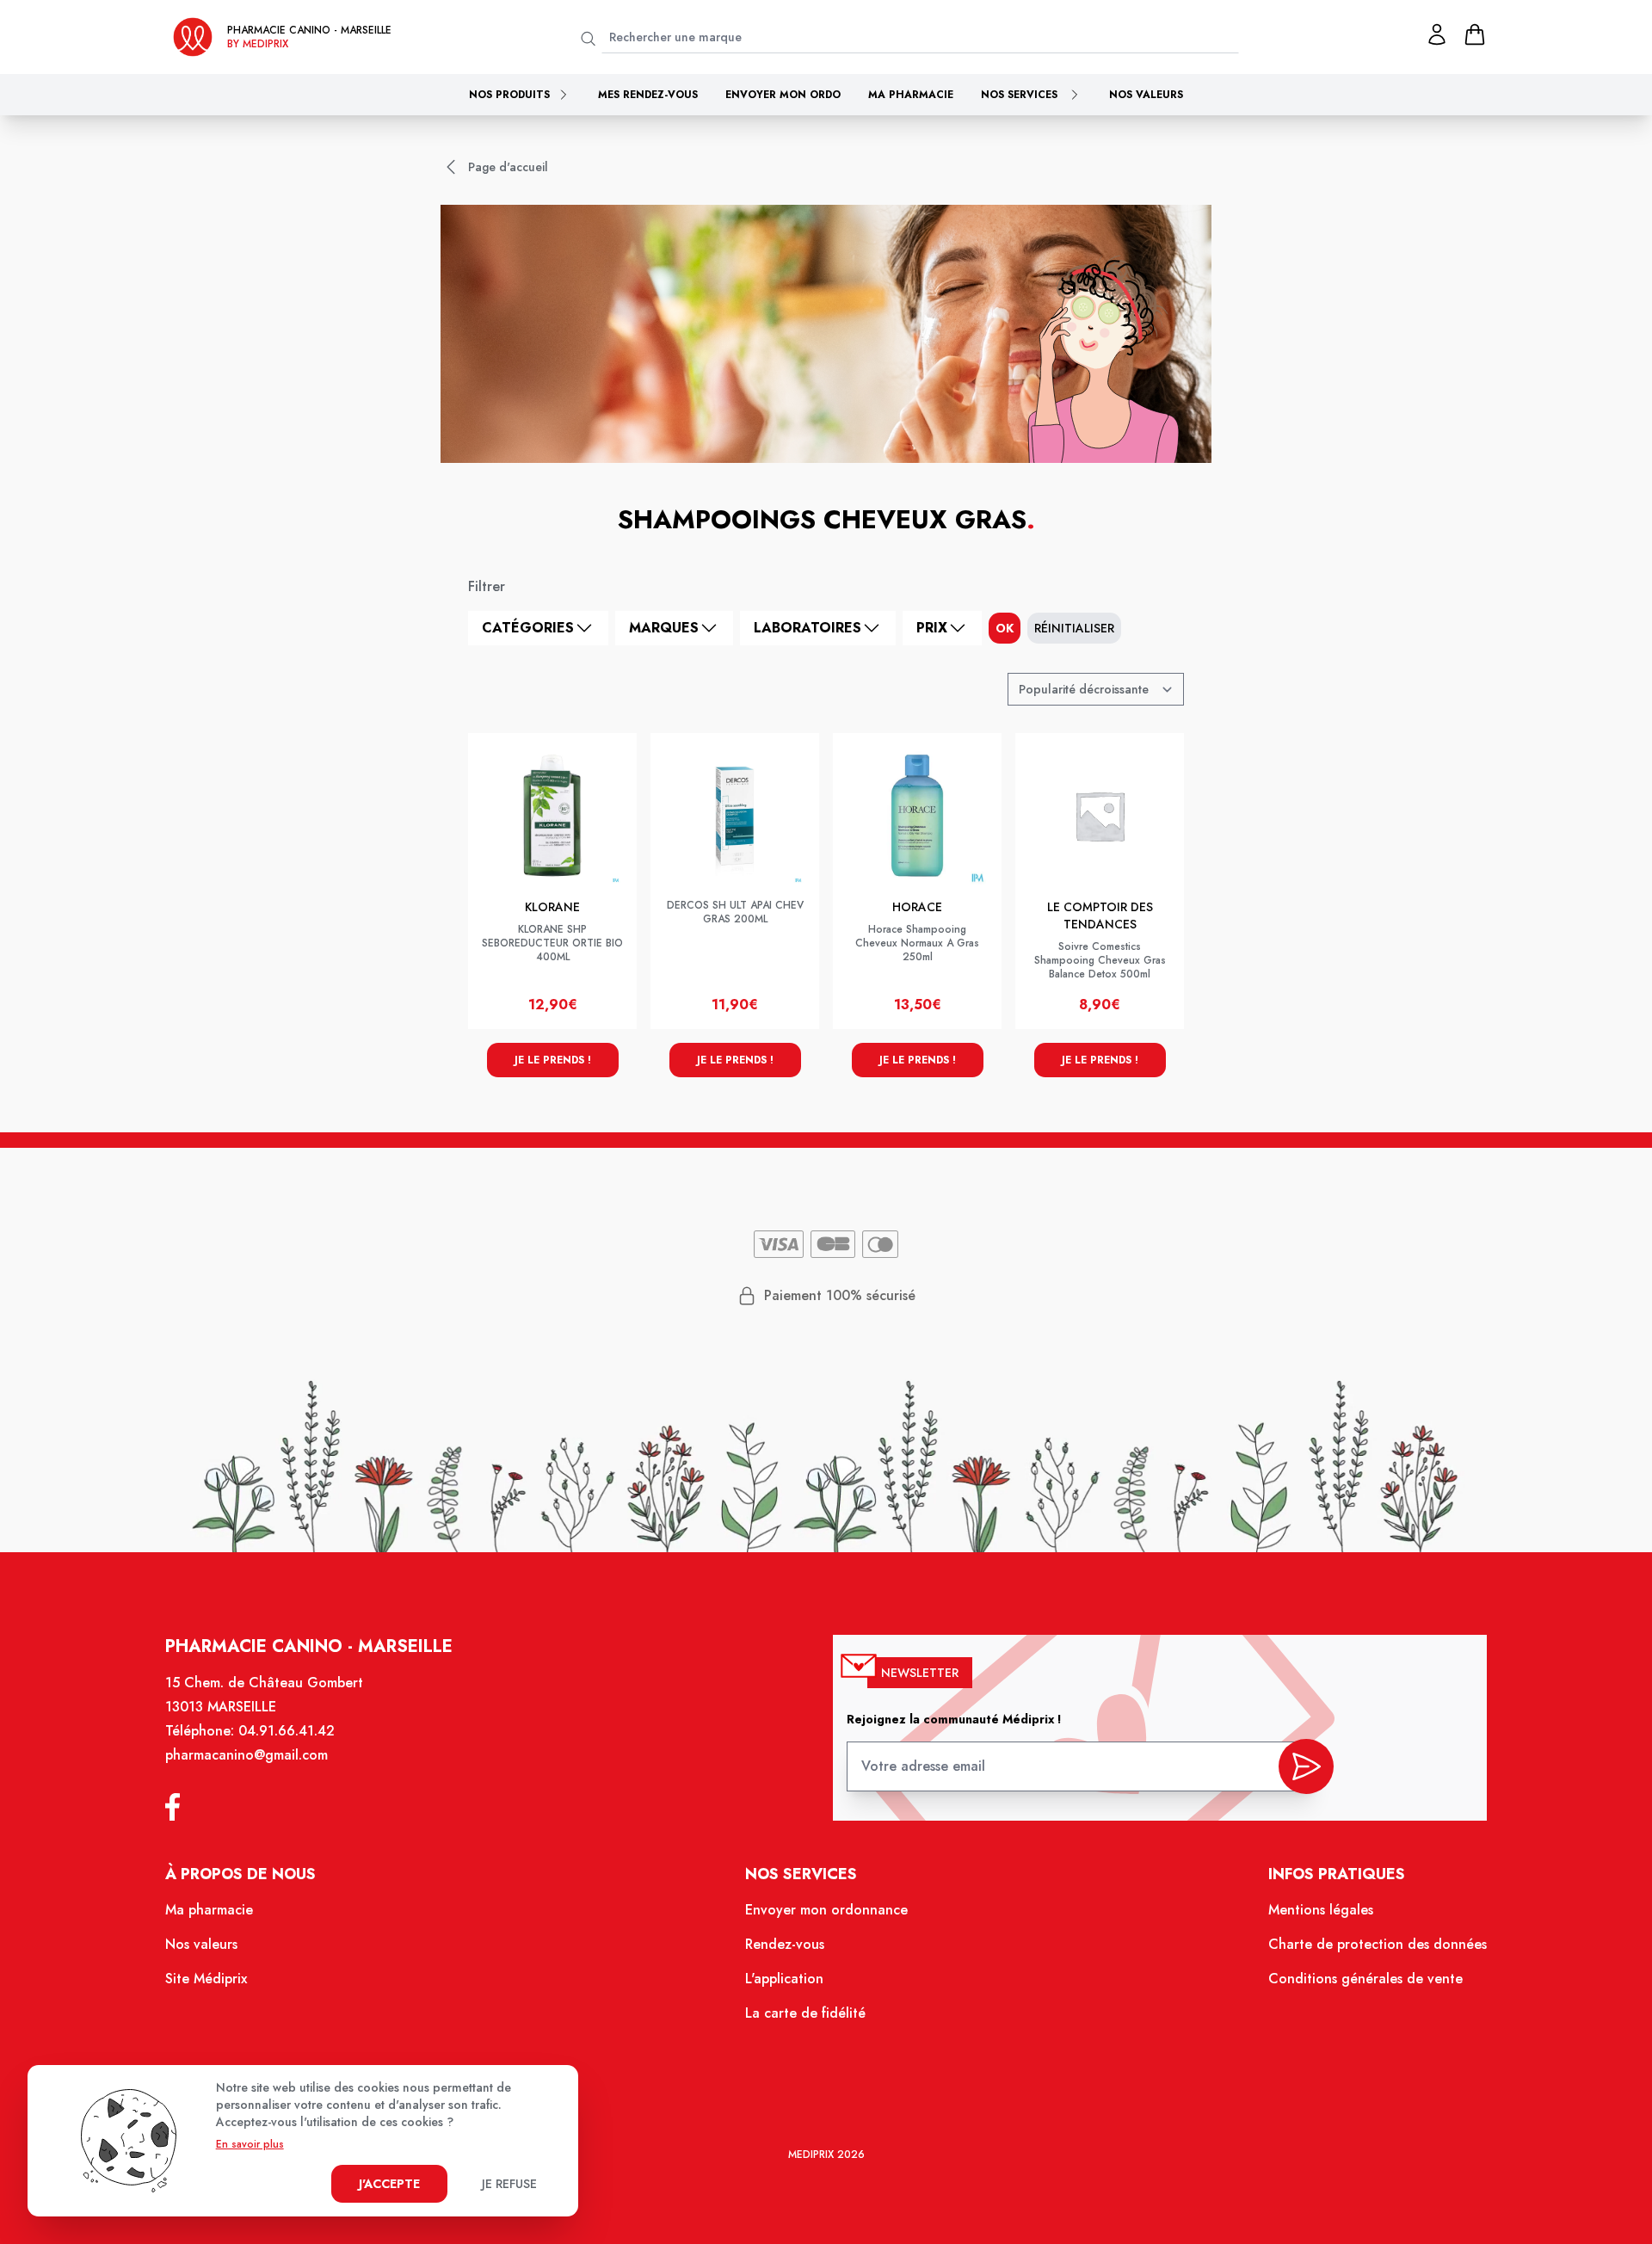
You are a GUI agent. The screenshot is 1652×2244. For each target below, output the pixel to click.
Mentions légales (1321, 1910)
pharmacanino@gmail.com (247, 1755)
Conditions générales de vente (1365, 1979)
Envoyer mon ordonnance (826, 1910)
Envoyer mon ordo (783, 95)
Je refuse (509, 2184)
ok (1005, 628)
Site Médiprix (206, 1979)
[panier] (1475, 34)
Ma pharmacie (911, 95)
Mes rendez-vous (648, 95)
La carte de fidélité (805, 2013)
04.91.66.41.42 (287, 1731)
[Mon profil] (1437, 34)
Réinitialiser (1074, 628)
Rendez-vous (785, 1944)
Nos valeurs (1146, 95)
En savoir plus (250, 2144)
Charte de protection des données (1378, 1944)
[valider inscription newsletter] (1306, 1766)
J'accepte (389, 2184)
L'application (784, 1979)
